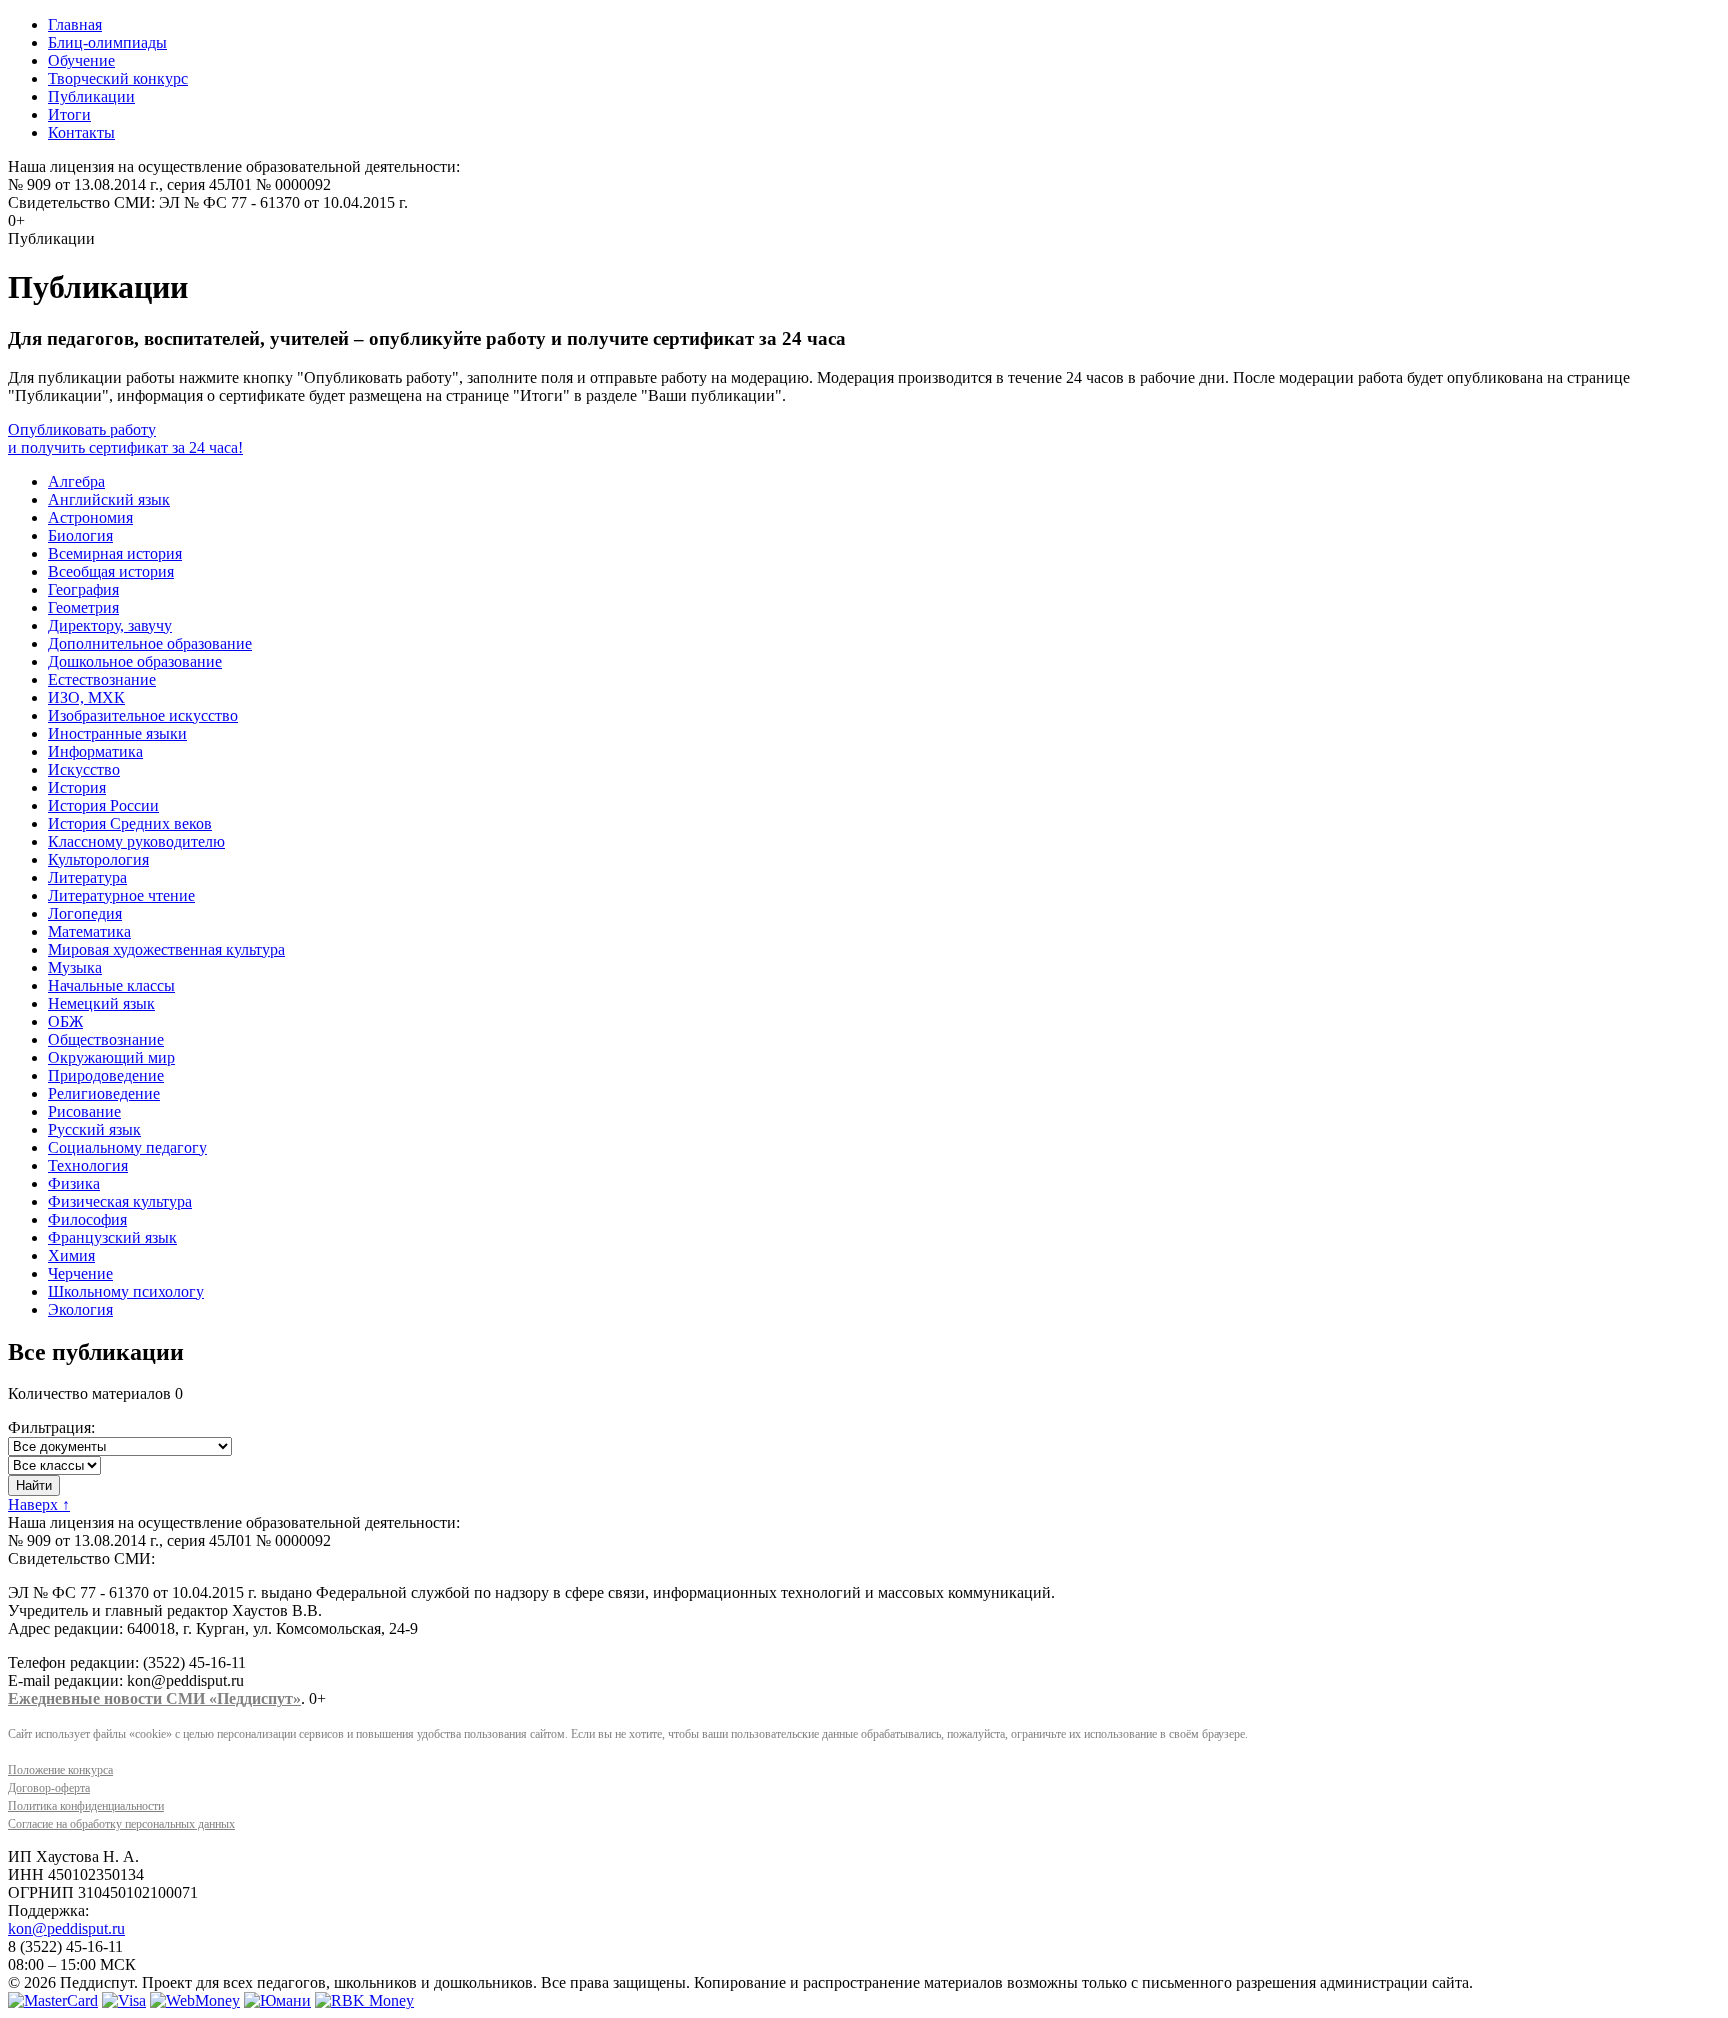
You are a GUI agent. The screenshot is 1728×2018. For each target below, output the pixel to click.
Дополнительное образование (150, 643)
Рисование (84, 1111)
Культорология (98, 859)
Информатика (95, 751)
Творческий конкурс (118, 78)
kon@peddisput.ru (66, 1928)
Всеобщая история (111, 571)
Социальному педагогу (127, 1147)
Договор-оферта (49, 1788)
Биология (80, 535)
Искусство (84, 769)
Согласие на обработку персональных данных (121, 1824)
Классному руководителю (136, 841)
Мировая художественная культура (166, 949)
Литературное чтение (121, 895)
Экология (80, 1309)
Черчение (80, 1273)
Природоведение (106, 1075)
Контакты (81, 132)
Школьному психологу (126, 1291)
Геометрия (83, 607)
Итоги (69, 114)
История (77, 787)
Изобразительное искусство (143, 715)
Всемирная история (115, 553)
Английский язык (109, 499)
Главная (75, 24)
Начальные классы (111, 985)
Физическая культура (120, 1201)
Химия (71, 1255)
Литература (87, 877)
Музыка (75, 967)
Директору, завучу (110, 625)
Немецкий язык (101, 1003)
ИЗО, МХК (86, 697)
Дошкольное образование (135, 661)
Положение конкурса (60, 1770)
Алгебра (76, 481)
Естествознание (102, 679)
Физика (74, 1183)
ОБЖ (65, 1021)
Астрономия (90, 517)
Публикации (91, 96)
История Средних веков (130, 823)
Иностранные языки (117, 733)
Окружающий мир (111, 1057)
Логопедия (85, 913)
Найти (34, 1485)
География (83, 589)
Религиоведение (104, 1093)
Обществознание (106, 1039)
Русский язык (94, 1129)
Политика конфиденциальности (86, 1806)
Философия (87, 1219)
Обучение (81, 60)
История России (103, 805)
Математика (89, 931)
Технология (88, 1165)
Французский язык (112, 1237)
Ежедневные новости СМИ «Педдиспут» (154, 1698)
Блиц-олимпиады (107, 42)
